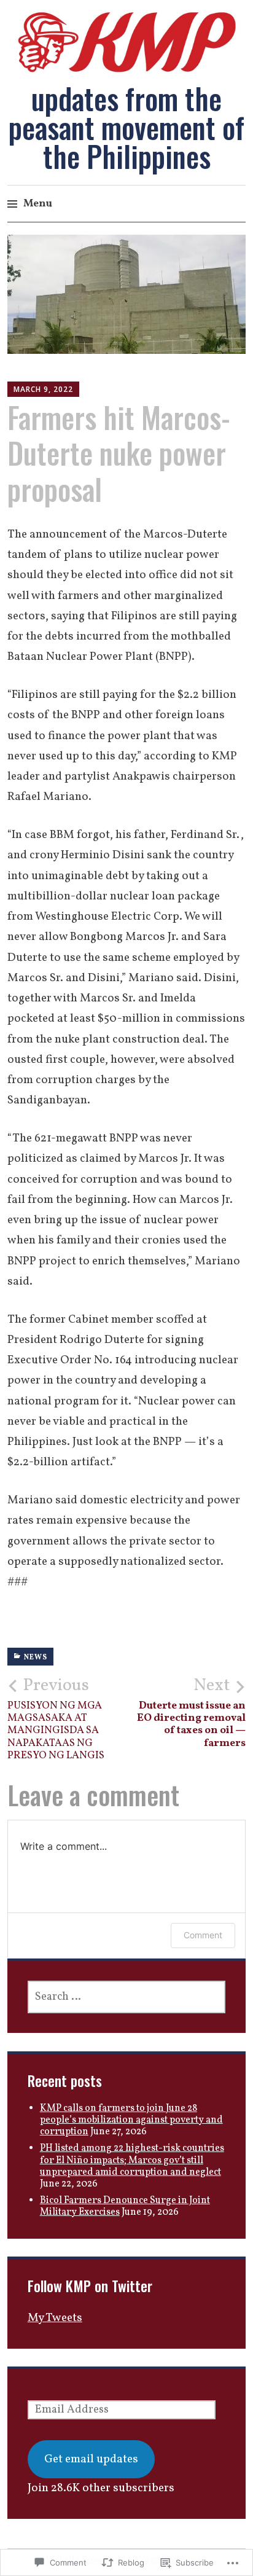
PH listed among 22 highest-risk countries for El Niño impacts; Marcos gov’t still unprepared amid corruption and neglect (132, 2160)
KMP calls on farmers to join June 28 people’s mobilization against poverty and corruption (131, 2120)
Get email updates (91, 2459)
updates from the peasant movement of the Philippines (126, 127)
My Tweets (55, 2318)
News (36, 1658)
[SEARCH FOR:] (127, 1997)
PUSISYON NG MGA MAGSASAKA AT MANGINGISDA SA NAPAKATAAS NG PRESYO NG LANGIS (56, 1719)
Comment (203, 1935)
